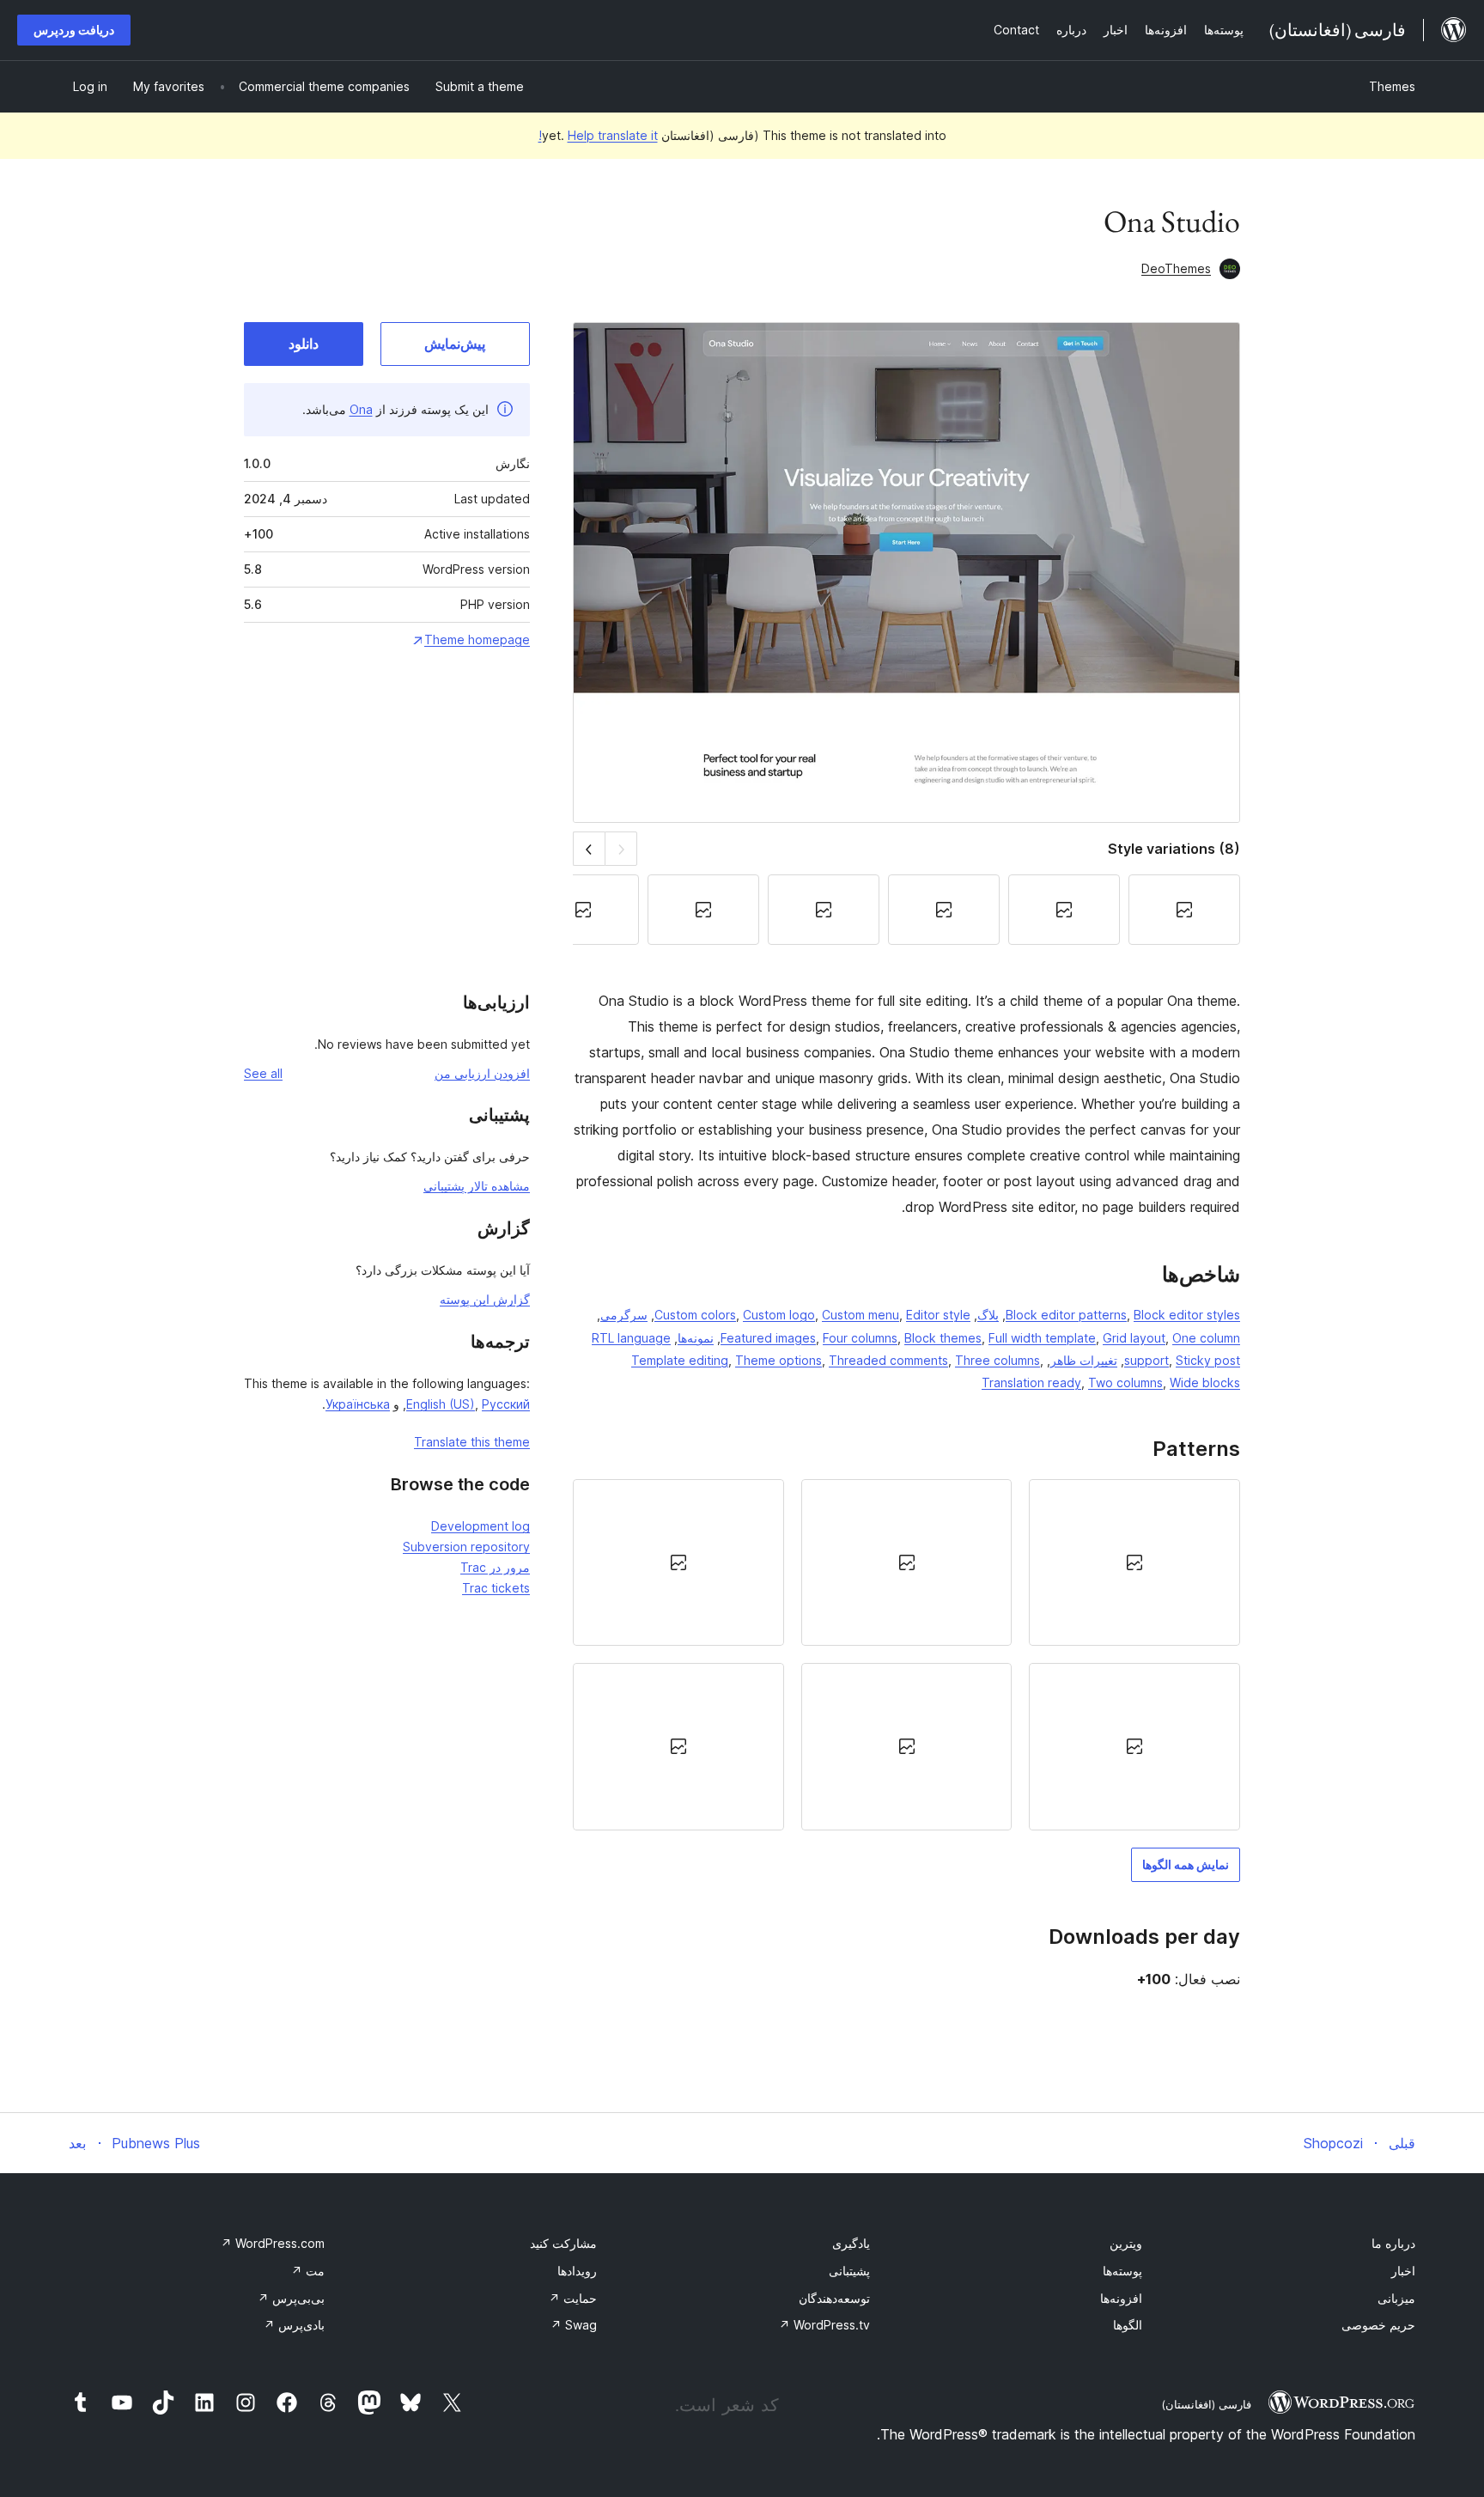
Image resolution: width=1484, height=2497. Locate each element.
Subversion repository (466, 1547)
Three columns (997, 1360)
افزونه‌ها (1121, 2298)
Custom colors (695, 1315)
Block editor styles (1187, 1315)
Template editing (680, 1360)
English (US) (441, 1404)
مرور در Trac (495, 1567)
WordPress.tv (824, 2325)
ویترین (1126, 2243)
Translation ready (1031, 1382)
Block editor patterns (1066, 1315)
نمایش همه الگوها (1186, 1864)
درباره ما (1393, 2243)
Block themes (943, 1338)
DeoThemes (1176, 268)
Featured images (768, 1338)
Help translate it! (598, 135)
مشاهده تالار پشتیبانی (477, 1186)
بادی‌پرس (294, 2325)
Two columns (1125, 1382)
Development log (480, 1526)
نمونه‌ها (696, 1338)
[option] (1134, 1562)
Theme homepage (477, 639)
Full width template (1042, 1338)
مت (308, 2271)
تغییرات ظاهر (1084, 1360)
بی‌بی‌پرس (291, 2298)
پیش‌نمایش (455, 344)
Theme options (778, 1360)
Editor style (938, 1315)
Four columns (860, 1338)
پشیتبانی (849, 2271)
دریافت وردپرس (74, 30)
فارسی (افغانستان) (1206, 2404)
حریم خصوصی (1378, 2325)
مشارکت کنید (563, 2243)
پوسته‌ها (1122, 2271)
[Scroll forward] (589, 848)
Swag (574, 2325)
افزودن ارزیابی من (482, 1073)
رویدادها (577, 2271)
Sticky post (1208, 1360)
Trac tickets (496, 1588)
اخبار (1403, 2271)
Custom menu (861, 1315)
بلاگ (988, 1315)
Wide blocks (1205, 1382)
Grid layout (1134, 1338)
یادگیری (851, 2243)
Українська (358, 1404)
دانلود (304, 344)
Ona (361, 409)
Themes (1392, 86)
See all (263, 1073)
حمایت (573, 2298)
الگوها (1128, 2325)
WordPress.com (273, 2243)
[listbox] (906, 1655)
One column (1206, 1338)
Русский (506, 1404)
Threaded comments (888, 1360)
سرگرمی (624, 1315)
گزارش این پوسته (485, 1299)
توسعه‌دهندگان (834, 2298)
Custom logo (779, 1315)
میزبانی (1396, 2298)
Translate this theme (472, 1442)
